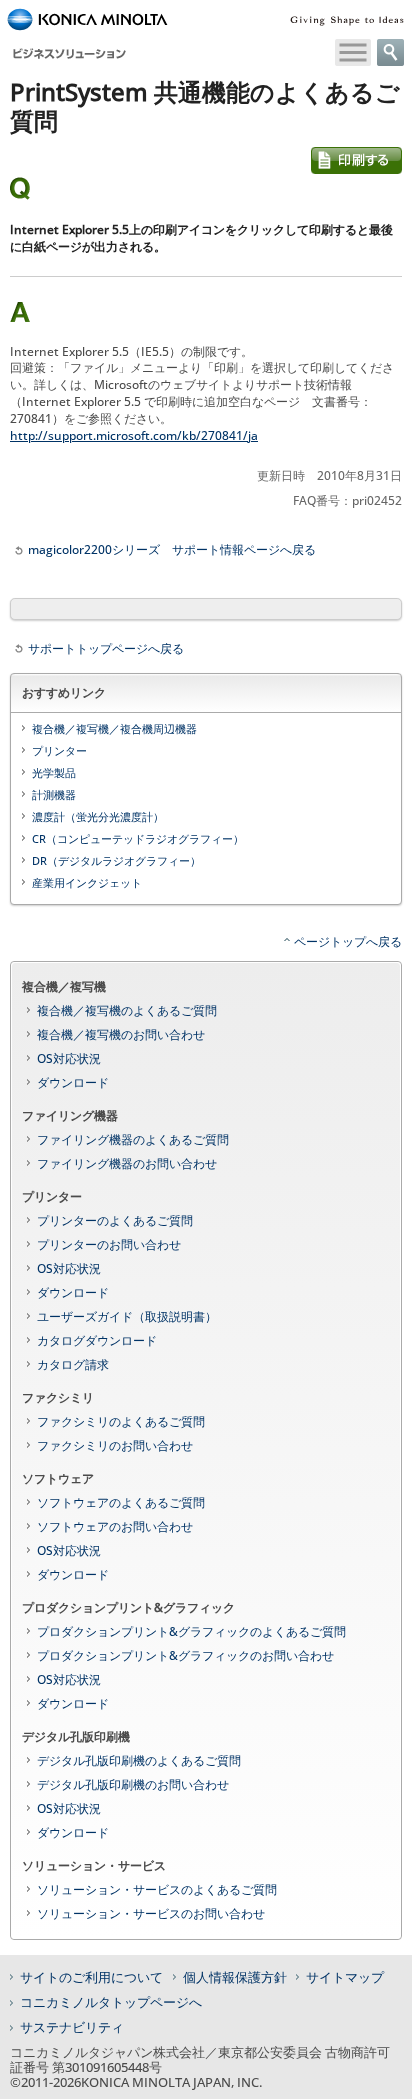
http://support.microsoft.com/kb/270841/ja (134, 435)
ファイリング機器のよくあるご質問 (133, 1139)
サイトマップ (345, 1977)
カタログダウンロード (97, 1340)
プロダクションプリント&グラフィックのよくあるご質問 (191, 1631)
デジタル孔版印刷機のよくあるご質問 (139, 1760)
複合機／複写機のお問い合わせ (121, 1034)
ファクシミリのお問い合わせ (115, 1445)
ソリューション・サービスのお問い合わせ (151, 1913)
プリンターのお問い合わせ (109, 1244)
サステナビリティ (72, 2027)
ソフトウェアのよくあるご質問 (121, 1502)
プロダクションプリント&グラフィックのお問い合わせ (185, 1655)
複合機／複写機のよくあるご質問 (127, 1010)
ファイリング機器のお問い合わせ (127, 1163)
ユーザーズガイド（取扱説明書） (127, 1316)
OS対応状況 (69, 1058)
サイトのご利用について (91, 1977)
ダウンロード (73, 1082)
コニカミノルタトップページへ (111, 2002)
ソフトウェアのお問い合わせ (115, 1526)
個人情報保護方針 (235, 1977)
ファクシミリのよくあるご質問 (121, 1421)
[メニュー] (353, 52)
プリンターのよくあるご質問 (115, 1220)
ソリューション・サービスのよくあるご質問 (157, 1889)
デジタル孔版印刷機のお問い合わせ (133, 1784)
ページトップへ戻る (348, 941)
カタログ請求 (73, 1364)
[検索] (390, 52)
